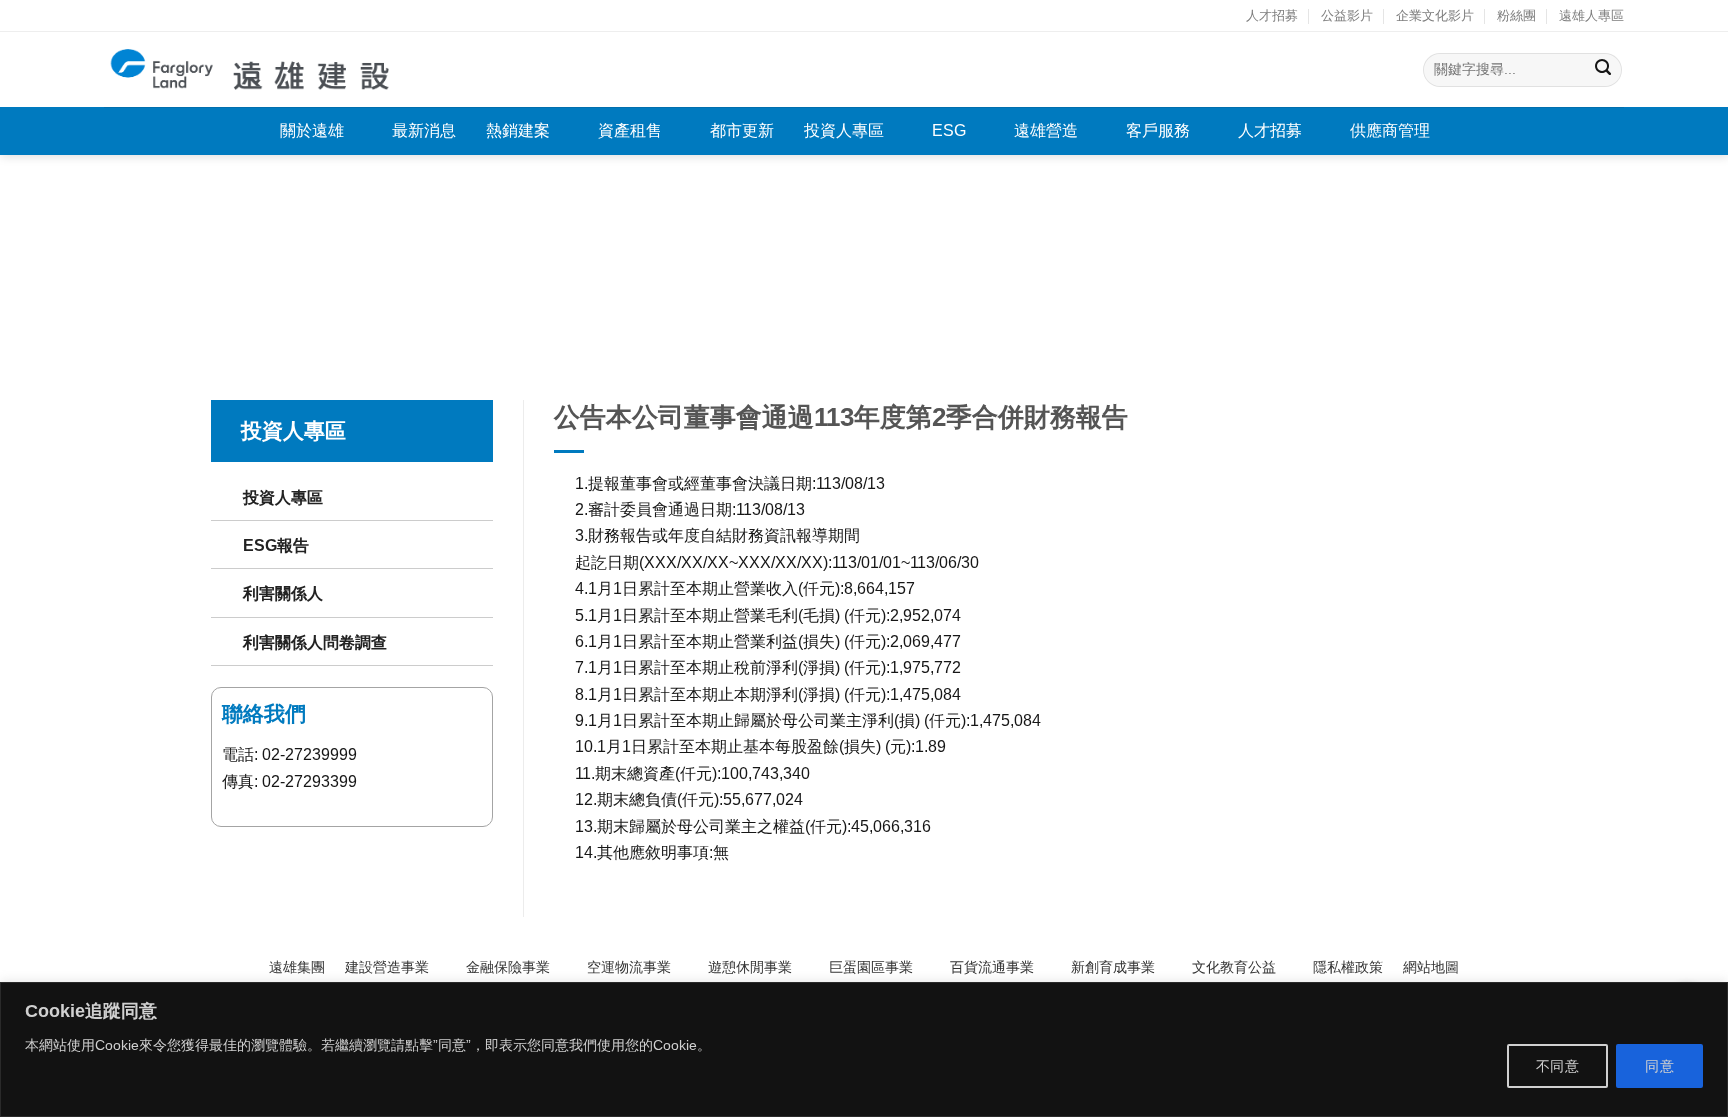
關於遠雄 (312, 130)
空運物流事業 (629, 967)
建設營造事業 (387, 967)
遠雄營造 (1046, 130)
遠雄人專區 (1591, 15)
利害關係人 (283, 593)
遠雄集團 (297, 967)
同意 (1659, 1066)
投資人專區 (844, 130)
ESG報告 (276, 545)
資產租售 (630, 130)
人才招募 (1272, 15)
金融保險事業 (508, 967)
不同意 (1557, 1066)
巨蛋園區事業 (871, 967)
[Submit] (1603, 69)
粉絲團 (1516, 15)
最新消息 (424, 130)
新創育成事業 (1113, 967)
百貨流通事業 (992, 967)
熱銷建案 (518, 130)
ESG (949, 130)
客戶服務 (1158, 130)
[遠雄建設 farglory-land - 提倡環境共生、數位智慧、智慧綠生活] (251, 69)
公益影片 (1347, 15)
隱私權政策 (1348, 967)
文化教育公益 (1234, 967)
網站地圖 (1431, 967)
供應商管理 (1390, 130)
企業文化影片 (1435, 15)
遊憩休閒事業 (750, 967)
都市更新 (742, 130)
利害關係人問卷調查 (315, 642)
